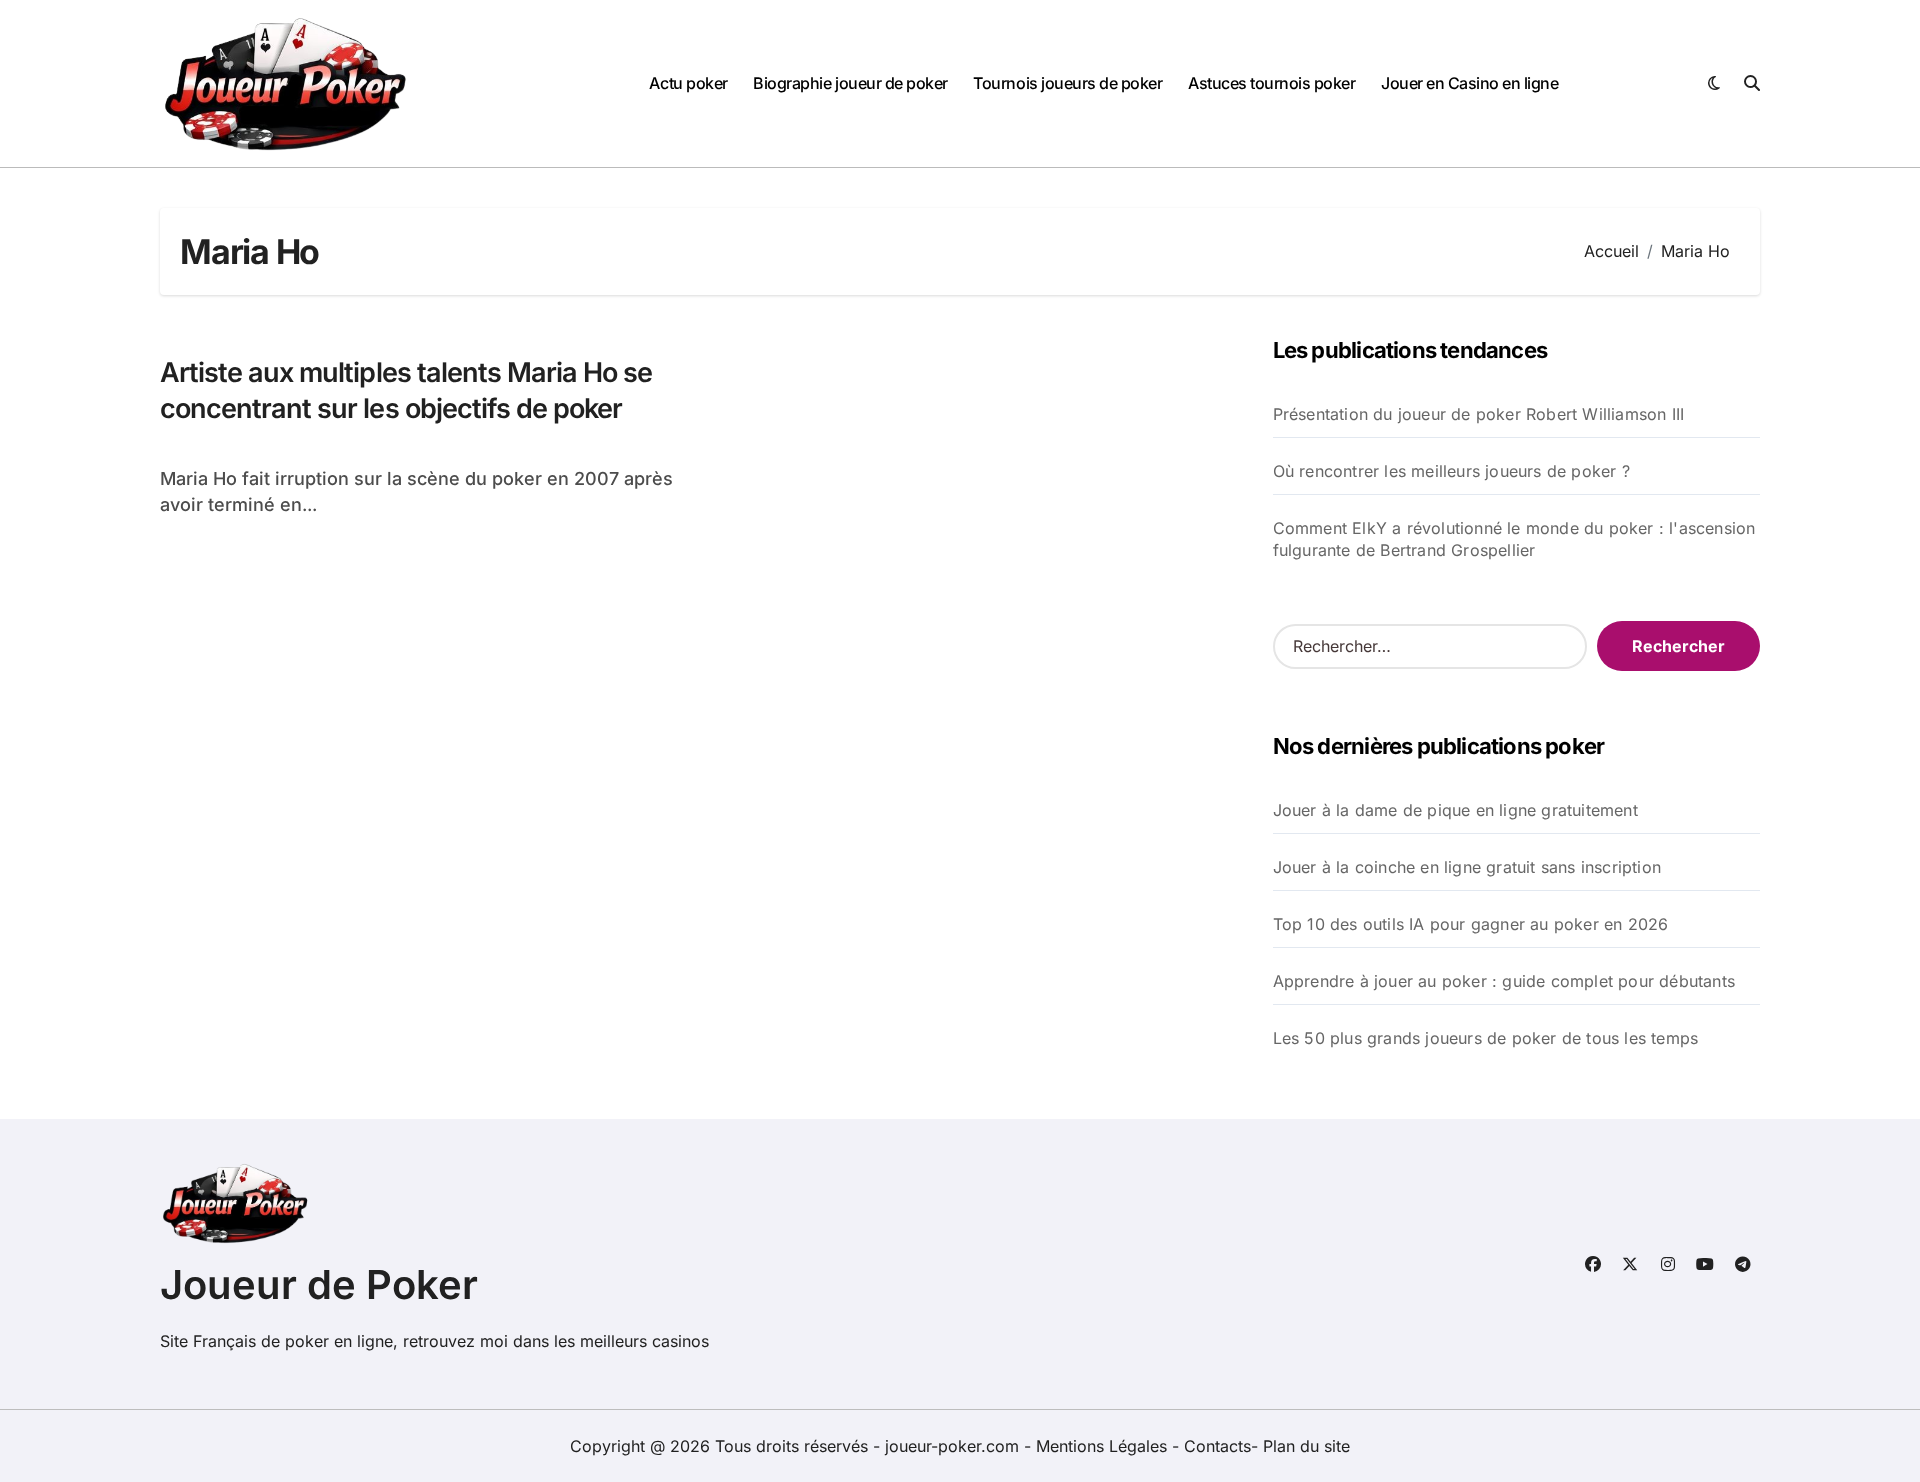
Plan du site (1306, 1446)
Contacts (1217, 1446)
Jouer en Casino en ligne (1469, 83)
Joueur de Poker (319, 1284)
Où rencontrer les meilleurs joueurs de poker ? (1451, 471)
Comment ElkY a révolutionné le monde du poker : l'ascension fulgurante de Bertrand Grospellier (1514, 539)
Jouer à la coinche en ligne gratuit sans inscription (1467, 867)
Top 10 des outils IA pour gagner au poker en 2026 (1471, 924)
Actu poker (688, 83)
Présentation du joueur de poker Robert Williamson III (1479, 414)
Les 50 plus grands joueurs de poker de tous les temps (1486, 1038)
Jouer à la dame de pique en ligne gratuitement (1455, 810)
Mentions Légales (1104, 1446)
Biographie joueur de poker (850, 83)
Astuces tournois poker (1271, 83)
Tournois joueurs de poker (1067, 83)
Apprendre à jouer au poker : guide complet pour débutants (1504, 981)
